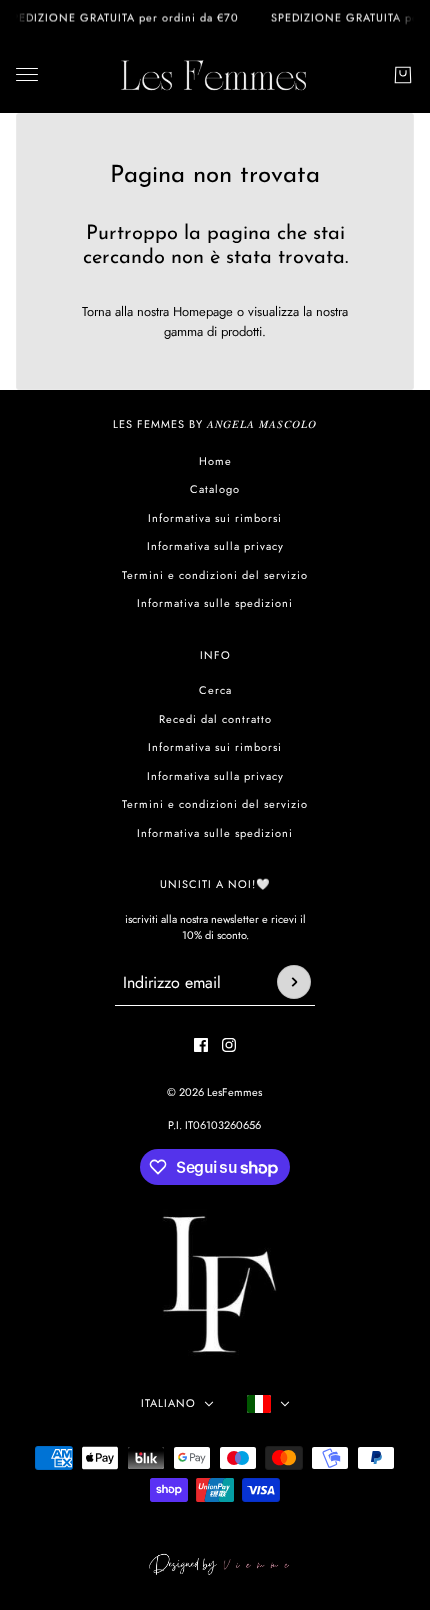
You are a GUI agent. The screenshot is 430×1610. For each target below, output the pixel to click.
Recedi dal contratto (215, 719)
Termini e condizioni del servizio (215, 575)
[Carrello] (403, 75)
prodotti (241, 331)
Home (215, 461)
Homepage (203, 311)
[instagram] (229, 1045)
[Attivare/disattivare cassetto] (27, 74)
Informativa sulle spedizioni (215, 603)
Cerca (215, 690)
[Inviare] (294, 982)
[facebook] (201, 1045)
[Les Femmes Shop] (215, 74)
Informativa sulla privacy (215, 546)
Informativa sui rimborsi (215, 518)
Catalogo (215, 489)
